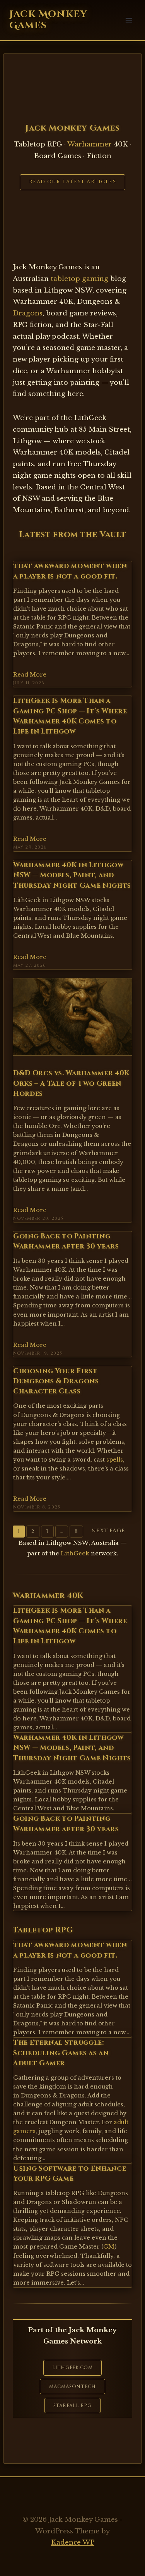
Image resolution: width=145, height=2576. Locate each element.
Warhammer (90, 144)
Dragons (28, 313)
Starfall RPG (72, 2406)
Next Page (108, 1531)
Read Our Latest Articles (73, 182)
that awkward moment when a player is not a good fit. (70, 571)
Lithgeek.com (72, 2368)
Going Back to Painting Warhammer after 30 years (66, 1242)
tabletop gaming (79, 279)
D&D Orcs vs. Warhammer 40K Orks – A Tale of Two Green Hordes (71, 1084)
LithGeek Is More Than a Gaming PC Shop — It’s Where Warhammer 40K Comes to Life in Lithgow (70, 716)
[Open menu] (129, 20)
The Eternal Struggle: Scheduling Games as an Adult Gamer (61, 2053)
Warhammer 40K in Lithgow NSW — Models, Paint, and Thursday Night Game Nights (72, 876)
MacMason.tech (72, 2387)
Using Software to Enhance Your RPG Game (70, 2174)
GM (109, 2247)
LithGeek (75, 1553)
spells (115, 1460)
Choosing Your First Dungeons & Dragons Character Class (56, 1382)
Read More (30, 675)
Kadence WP (73, 2542)
